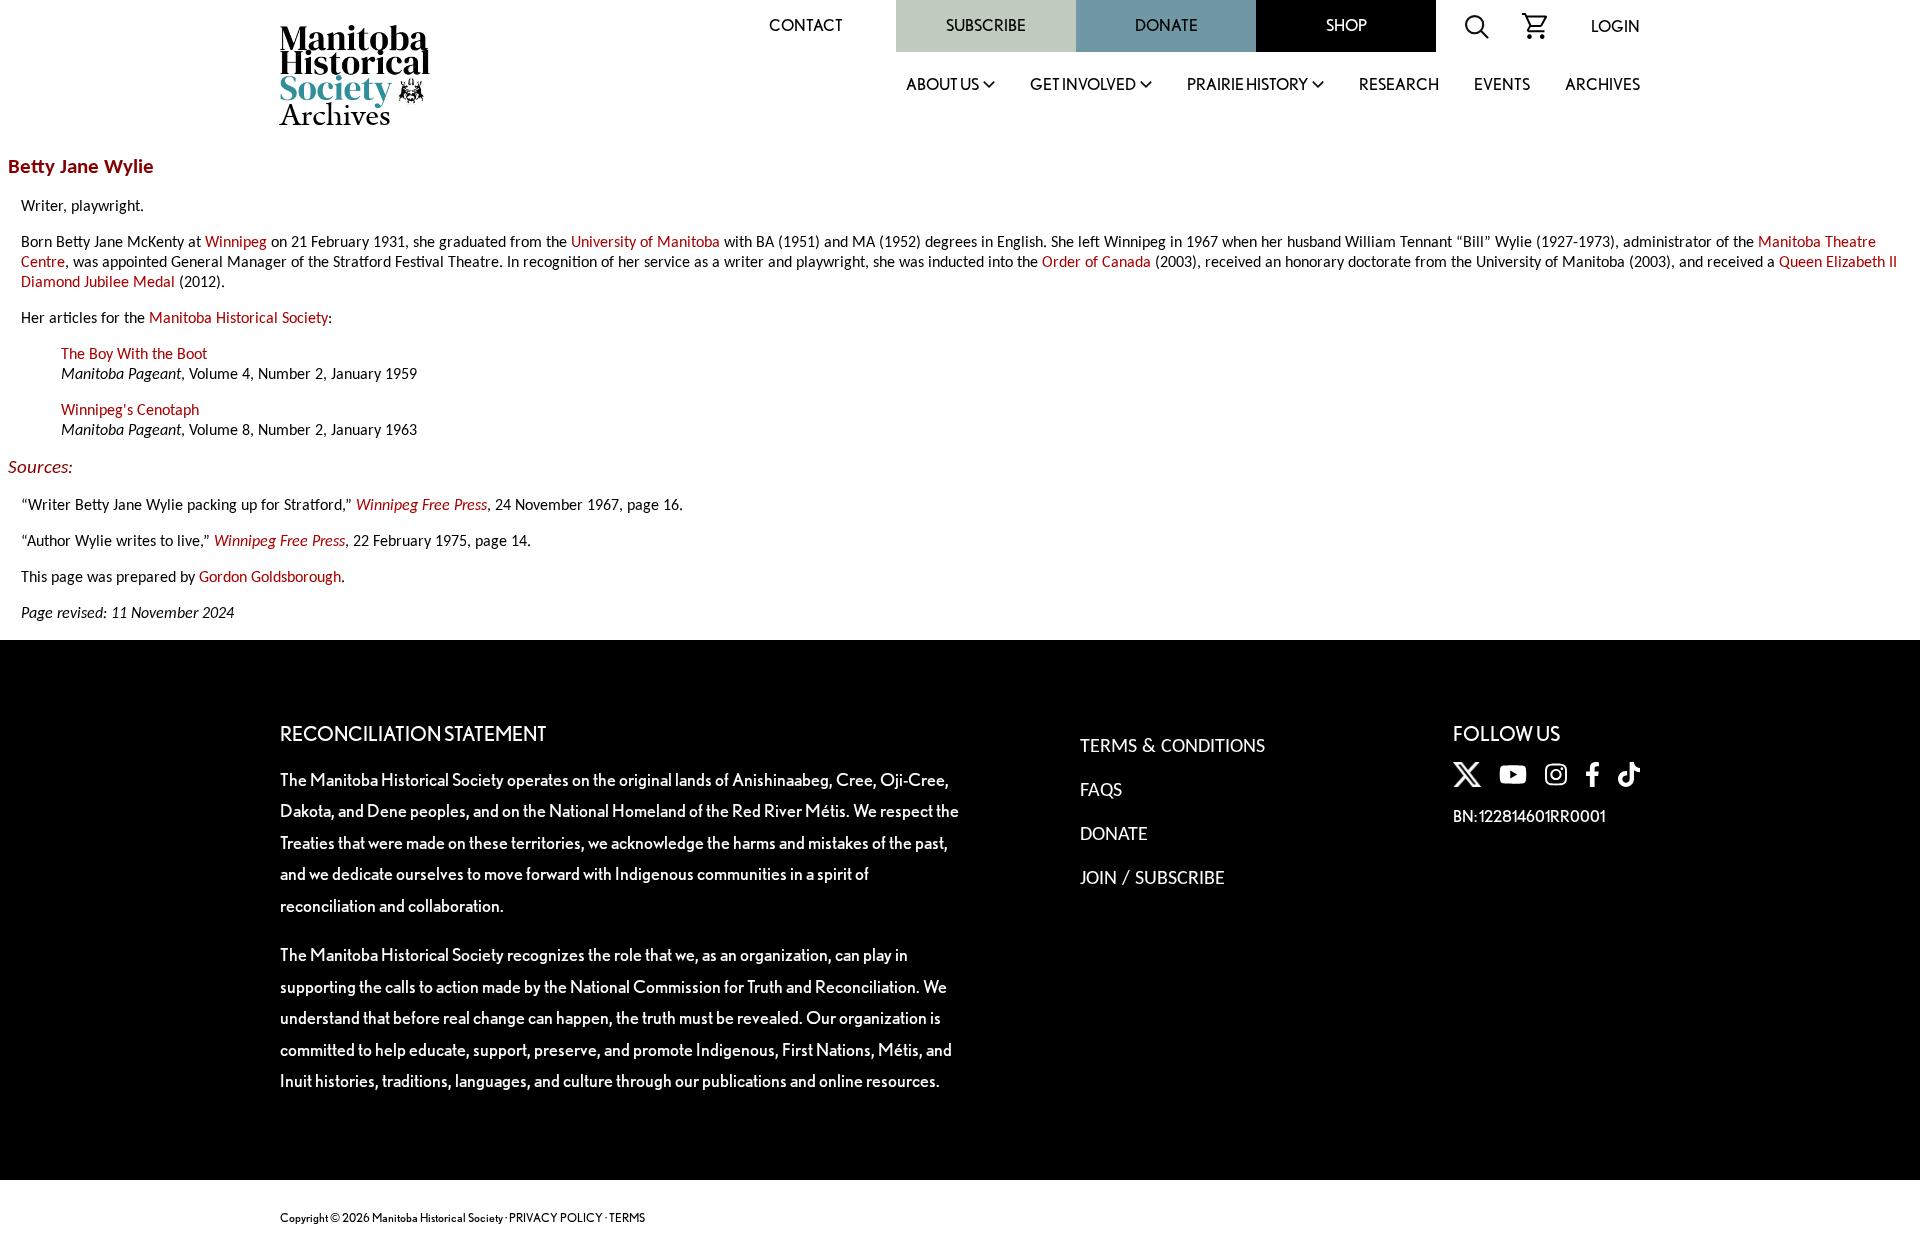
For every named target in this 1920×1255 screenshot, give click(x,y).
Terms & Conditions (1172, 747)
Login (1615, 26)
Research (1399, 85)
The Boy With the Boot (134, 355)
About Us (942, 85)
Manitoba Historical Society (238, 319)
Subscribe (986, 25)
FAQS (1101, 791)
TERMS (627, 1217)
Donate (1166, 25)
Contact (806, 25)
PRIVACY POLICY (556, 1217)
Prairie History (1247, 85)
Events (1502, 85)
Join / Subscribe (1152, 879)
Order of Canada (1096, 263)
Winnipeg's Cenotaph (130, 411)
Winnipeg (236, 243)
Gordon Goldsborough (270, 578)
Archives (1602, 85)
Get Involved (1083, 85)
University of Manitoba (645, 243)
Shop (1346, 25)
